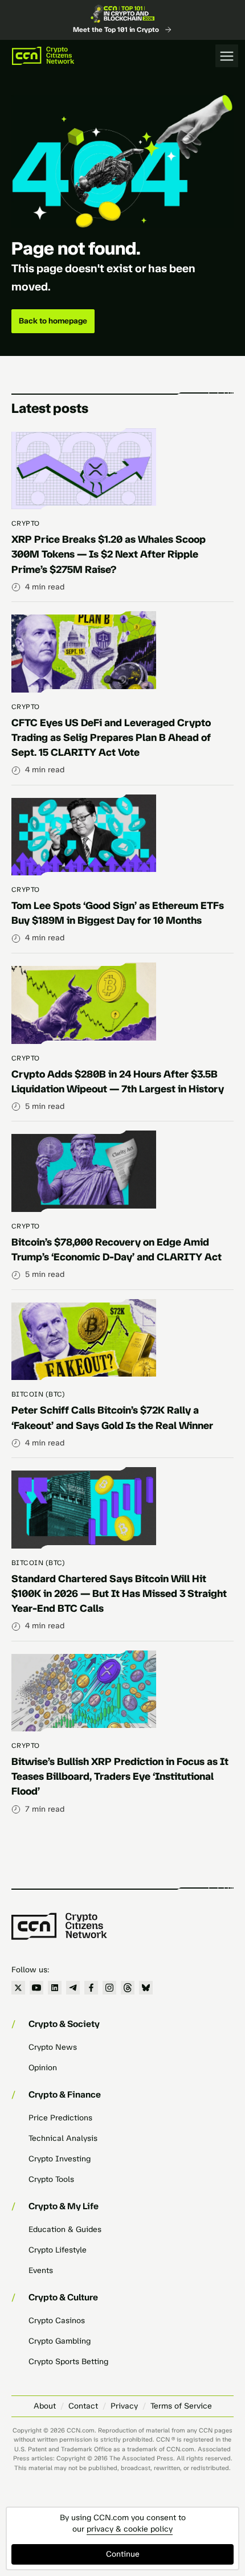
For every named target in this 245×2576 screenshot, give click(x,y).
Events (41, 2270)
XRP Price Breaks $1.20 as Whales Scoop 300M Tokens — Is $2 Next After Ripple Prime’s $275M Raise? (109, 554)
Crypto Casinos (57, 2321)
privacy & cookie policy (130, 2529)
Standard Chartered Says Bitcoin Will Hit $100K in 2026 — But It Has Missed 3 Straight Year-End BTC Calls (119, 1594)
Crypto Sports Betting (68, 2362)
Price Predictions (60, 2118)
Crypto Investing (60, 2159)
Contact (83, 2406)
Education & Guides (65, 2229)
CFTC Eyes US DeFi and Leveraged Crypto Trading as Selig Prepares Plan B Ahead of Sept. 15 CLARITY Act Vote (111, 738)
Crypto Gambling (60, 2341)
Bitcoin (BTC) (38, 1394)
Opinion (43, 2068)
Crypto (26, 523)
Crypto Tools (51, 2179)
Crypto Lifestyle (58, 2250)
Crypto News (53, 2047)
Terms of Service (181, 2406)
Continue (123, 2554)
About (45, 2406)
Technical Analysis (63, 2138)
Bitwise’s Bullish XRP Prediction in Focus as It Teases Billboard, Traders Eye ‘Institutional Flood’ (120, 1776)
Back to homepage (53, 321)
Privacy (124, 2406)
